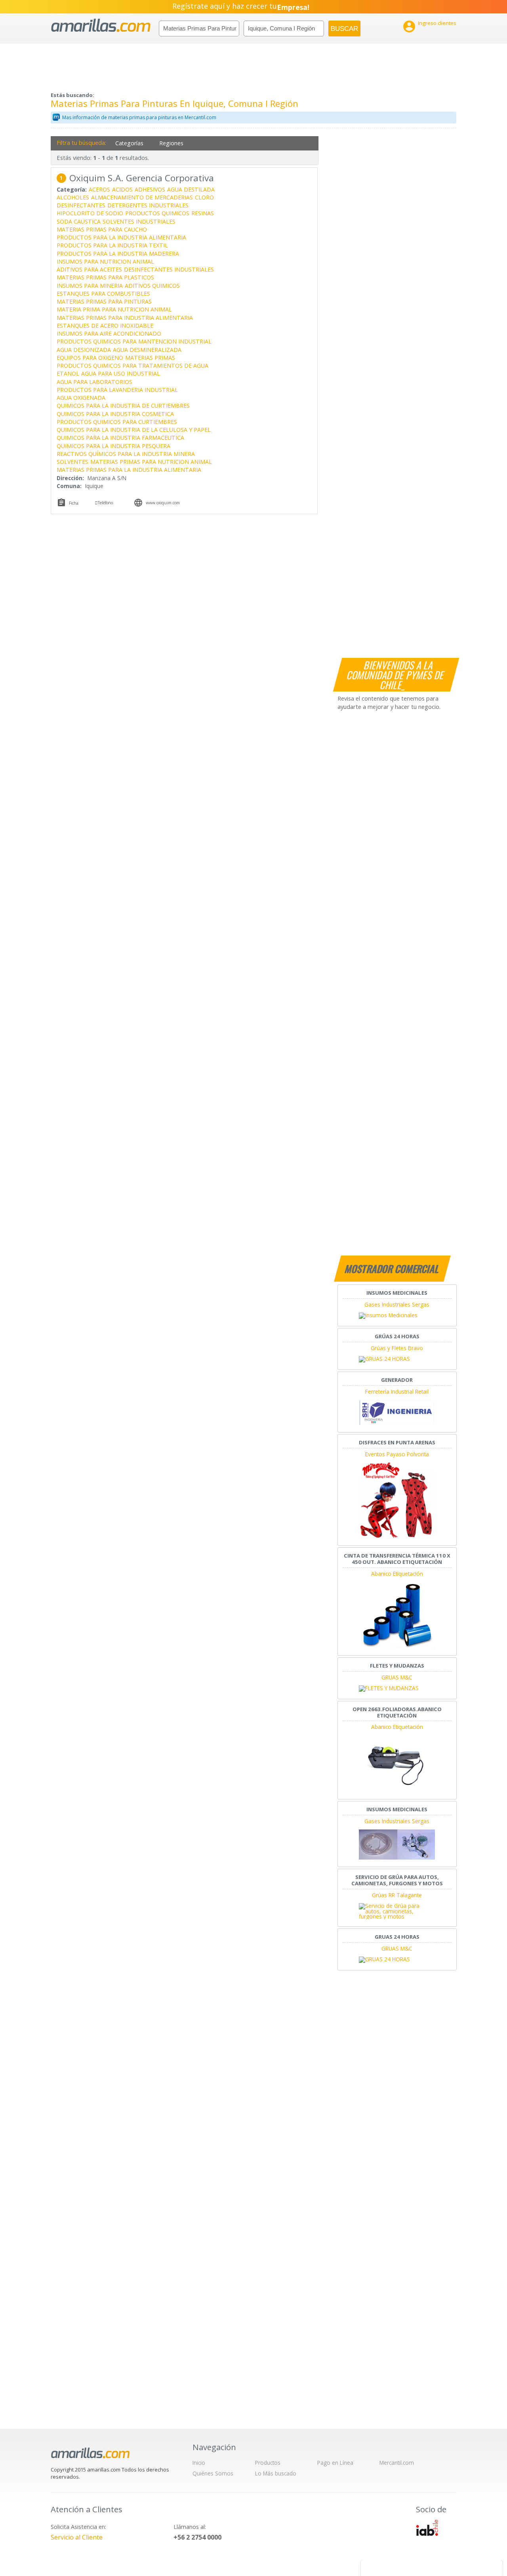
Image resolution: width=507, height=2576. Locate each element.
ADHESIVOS (150, 189)
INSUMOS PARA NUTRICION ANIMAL (105, 261)
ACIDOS (122, 189)
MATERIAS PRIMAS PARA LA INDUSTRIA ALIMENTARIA (129, 470)
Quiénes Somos (213, 2473)
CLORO (204, 197)
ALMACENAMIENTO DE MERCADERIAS (142, 197)
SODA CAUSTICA (79, 221)
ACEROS (99, 189)
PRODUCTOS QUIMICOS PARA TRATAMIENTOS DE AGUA (132, 366)
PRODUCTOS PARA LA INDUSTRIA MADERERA (118, 254)
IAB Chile (427, 2528)
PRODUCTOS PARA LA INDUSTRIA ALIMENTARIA (121, 237)
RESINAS (203, 213)
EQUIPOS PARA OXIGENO (90, 358)
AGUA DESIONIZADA (84, 350)
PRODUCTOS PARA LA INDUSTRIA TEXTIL (112, 245)
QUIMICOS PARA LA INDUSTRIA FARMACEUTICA (120, 438)
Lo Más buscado (276, 2473)
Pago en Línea (335, 2463)
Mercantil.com (397, 2463)
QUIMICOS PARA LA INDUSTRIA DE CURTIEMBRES (123, 406)
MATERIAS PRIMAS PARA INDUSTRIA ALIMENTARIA (125, 318)
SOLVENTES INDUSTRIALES (139, 221)
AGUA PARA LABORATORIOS (94, 382)
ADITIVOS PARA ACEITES (89, 269)
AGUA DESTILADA (191, 189)
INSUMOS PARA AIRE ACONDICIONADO (109, 333)
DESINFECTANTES (81, 205)
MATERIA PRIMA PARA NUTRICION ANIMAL (114, 309)
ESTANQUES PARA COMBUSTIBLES (103, 294)
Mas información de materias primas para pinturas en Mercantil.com (139, 117)
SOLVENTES (72, 462)
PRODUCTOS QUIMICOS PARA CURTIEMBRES (117, 422)
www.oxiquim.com (163, 503)
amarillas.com (101, 26)
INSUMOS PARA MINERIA (90, 286)
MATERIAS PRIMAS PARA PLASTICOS (105, 277)
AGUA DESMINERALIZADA (147, 350)
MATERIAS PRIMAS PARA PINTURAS (104, 301)
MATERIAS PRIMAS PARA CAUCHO (102, 229)
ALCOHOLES (73, 197)
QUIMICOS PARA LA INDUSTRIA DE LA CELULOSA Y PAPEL (134, 430)
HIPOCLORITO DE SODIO (90, 213)
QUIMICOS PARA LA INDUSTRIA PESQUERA (113, 446)
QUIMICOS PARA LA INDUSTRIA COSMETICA (115, 414)
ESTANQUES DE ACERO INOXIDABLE (105, 326)
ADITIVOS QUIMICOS (152, 286)
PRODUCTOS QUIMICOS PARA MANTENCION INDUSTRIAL (134, 341)
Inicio (199, 2463)
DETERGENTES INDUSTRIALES (148, 205)
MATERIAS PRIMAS (150, 358)
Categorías (129, 143)
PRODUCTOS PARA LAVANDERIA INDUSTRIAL (117, 390)
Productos (268, 2463)
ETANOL (68, 373)
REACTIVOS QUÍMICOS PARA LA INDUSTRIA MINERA (126, 454)
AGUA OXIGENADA (81, 398)
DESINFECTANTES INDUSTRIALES (169, 269)
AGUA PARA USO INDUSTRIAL (121, 373)
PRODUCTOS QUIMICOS (157, 213)
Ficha (74, 503)
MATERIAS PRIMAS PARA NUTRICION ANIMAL (151, 462)
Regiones (171, 143)
